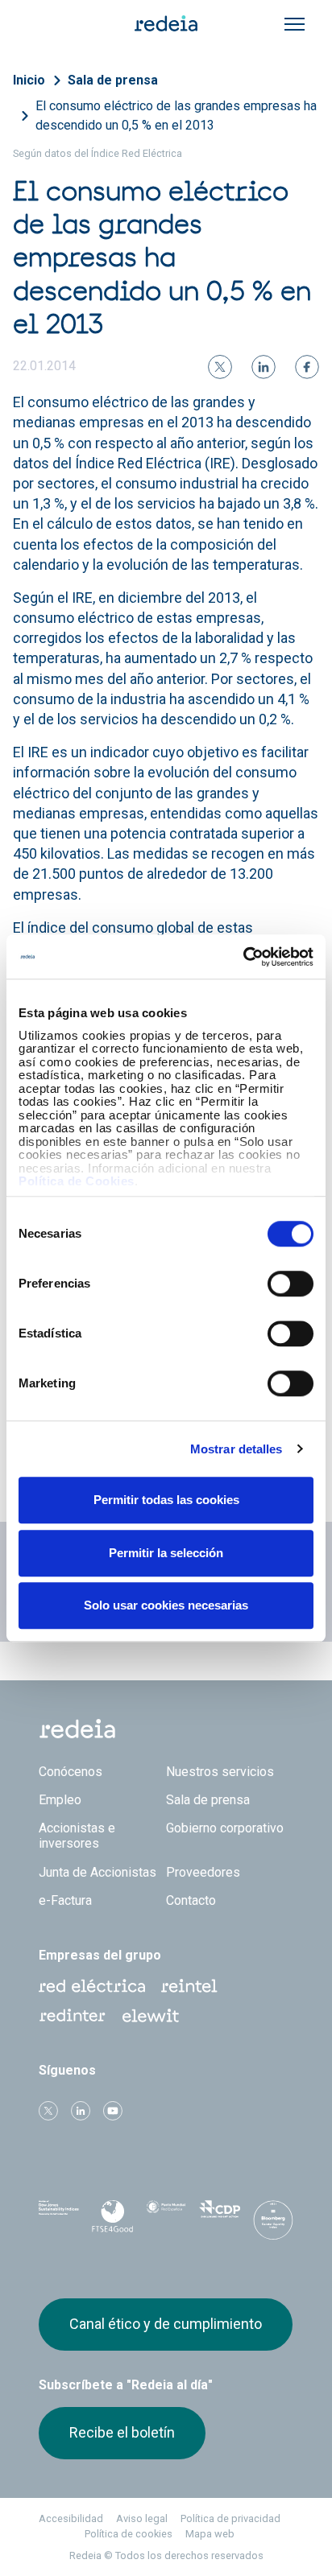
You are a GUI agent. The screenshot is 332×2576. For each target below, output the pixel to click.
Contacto (191, 1900)
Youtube (113, 2111)
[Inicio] (166, 23)
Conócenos (71, 1772)
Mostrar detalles (237, 1449)
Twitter (48, 2111)
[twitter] (220, 367)
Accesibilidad (71, 2518)
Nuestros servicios (220, 1772)
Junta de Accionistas (98, 1872)
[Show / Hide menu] (295, 24)
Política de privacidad (230, 2518)
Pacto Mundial (166, 2218)
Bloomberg (273, 2222)
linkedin (81, 2111)
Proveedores (203, 1872)
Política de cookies (129, 2534)
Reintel (189, 1986)
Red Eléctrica (92, 1986)
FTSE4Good (112, 2220)
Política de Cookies (77, 1181)
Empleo (60, 1800)
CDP (219, 2217)
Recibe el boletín (122, 2432)
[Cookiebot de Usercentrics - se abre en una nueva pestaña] (243, 957)
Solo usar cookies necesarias (166, 1605)
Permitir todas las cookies (166, 1500)
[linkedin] (264, 367)
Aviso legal (142, 2518)
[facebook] (307, 367)
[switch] (290, 1284)
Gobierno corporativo (225, 1828)
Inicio (29, 80)
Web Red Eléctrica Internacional (73, 2016)
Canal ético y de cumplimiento (166, 2324)
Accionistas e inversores (77, 1836)
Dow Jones (59, 2217)
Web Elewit (151, 2016)
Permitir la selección (166, 1553)
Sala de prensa (113, 80)
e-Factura (65, 1900)
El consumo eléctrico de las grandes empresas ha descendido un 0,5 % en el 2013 (176, 115)
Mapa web (210, 2534)
